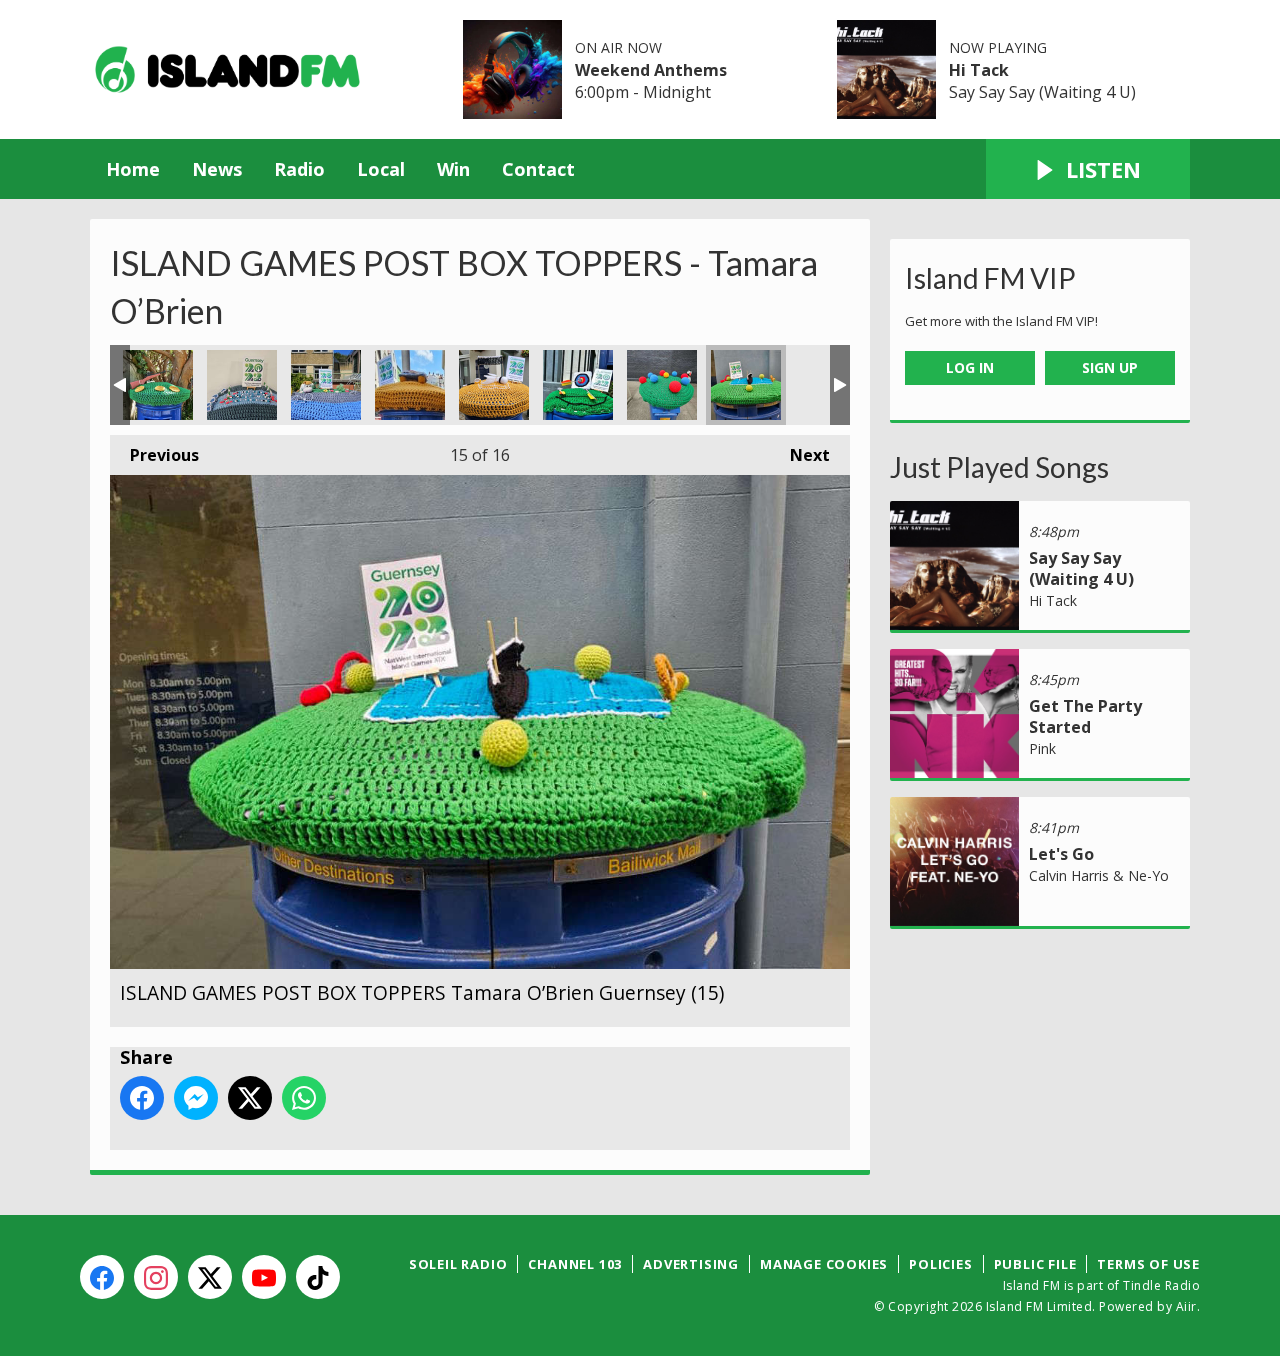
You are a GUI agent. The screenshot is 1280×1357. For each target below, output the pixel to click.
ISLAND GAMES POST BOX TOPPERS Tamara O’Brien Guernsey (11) (410, 385)
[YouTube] (264, 1277)
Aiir (1186, 1306)
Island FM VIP (990, 278)
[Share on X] (250, 1098)
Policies (940, 1264)
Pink (1042, 748)
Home (133, 169)
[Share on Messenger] (196, 1098)
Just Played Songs (999, 467)
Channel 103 (575, 1264)
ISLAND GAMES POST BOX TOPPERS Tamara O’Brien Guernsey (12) (494, 385)
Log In (970, 367)
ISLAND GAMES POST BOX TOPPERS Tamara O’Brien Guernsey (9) (242, 385)
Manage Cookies (824, 1264)
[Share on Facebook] (142, 1098)
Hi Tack (979, 70)
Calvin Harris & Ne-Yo (1099, 875)
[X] (210, 1277)
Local (381, 169)
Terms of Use (1148, 1264)
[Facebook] (102, 1277)
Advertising (691, 1264)
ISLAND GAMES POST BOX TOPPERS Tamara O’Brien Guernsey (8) (158, 385)
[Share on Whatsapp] (304, 1098)
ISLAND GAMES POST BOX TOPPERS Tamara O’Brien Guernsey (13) (578, 385)
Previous (154, 455)
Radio (299, 169)
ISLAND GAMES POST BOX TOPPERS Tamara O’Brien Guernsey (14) (662, 385)
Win (453, 169)
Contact (538, 169)
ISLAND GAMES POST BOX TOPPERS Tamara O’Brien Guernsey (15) (746, 385)
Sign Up (1110, 367)
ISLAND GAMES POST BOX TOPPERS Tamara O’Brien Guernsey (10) (326, 385)
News (217, 169)
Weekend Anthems (651, 70)
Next (800, 455)
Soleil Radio (458, 1264)
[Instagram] (156, 1277)
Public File (1035, 1264)
